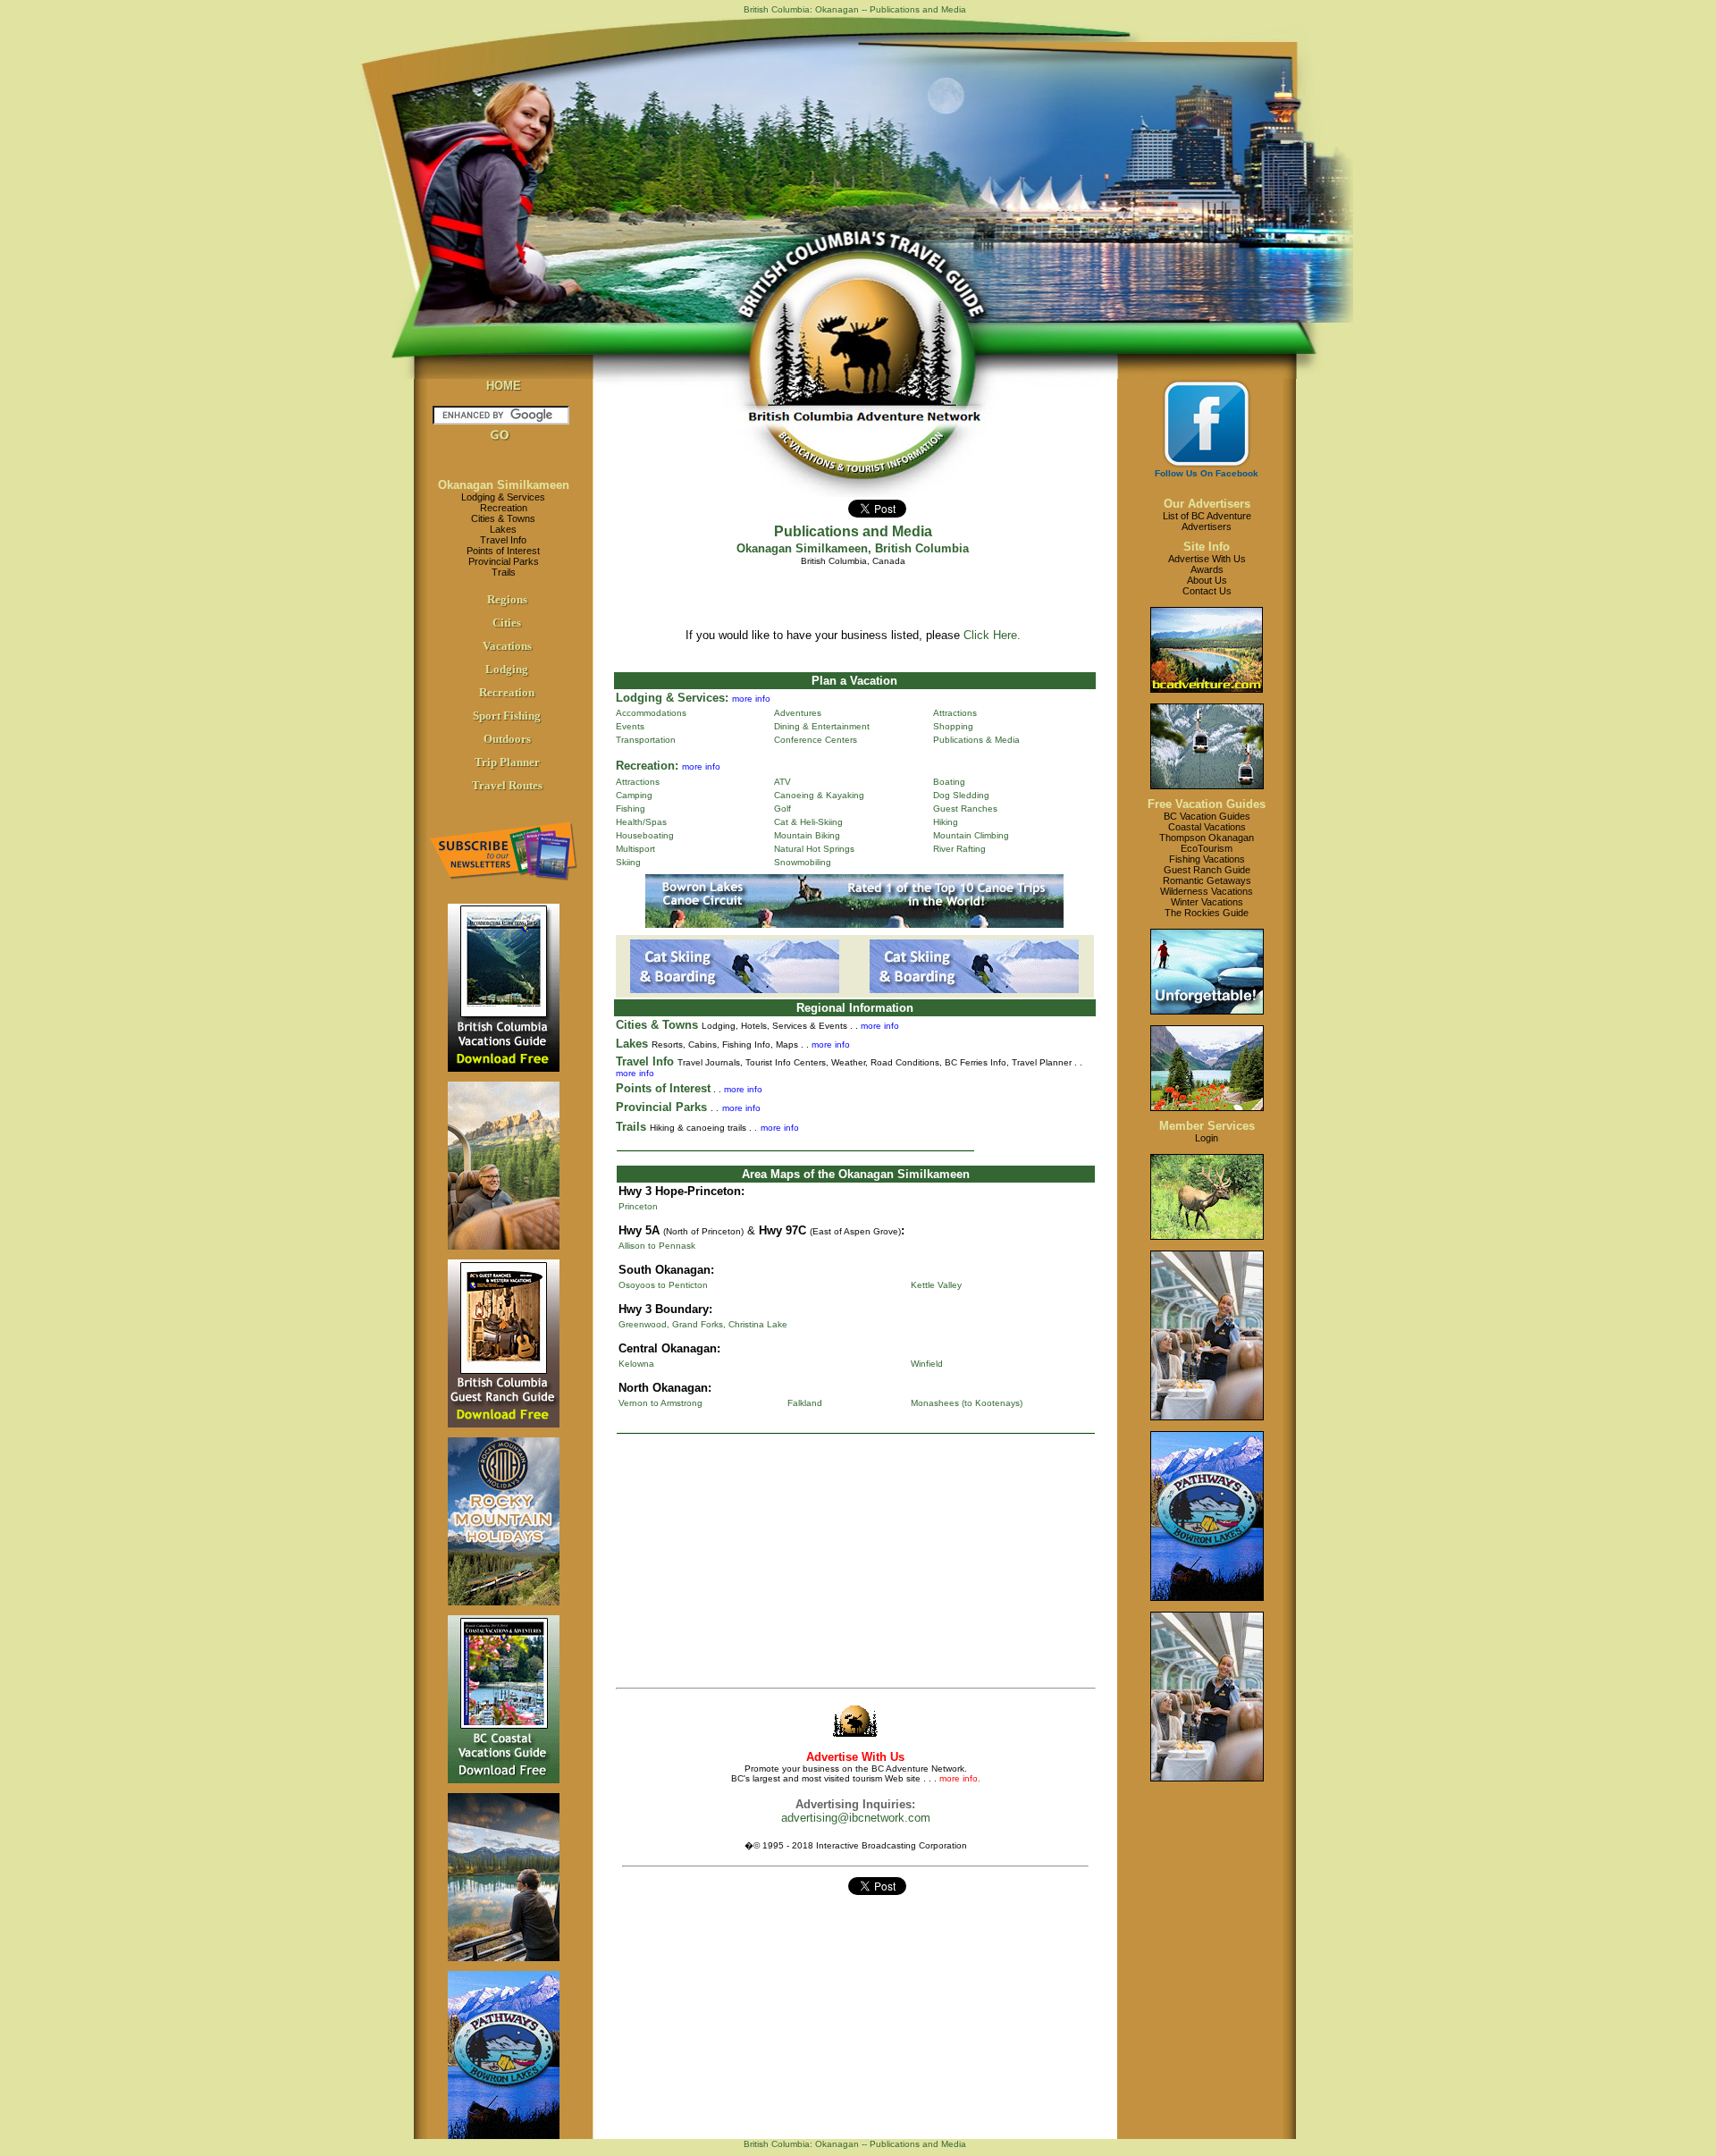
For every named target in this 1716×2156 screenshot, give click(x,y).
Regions (507, 599)
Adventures (798, 713)
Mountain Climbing (971, 835)
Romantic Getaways (1207, 880)
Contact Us (1207, 591)
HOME (504, 386)
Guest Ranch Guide (1207, 870)
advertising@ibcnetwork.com (856, 1818)
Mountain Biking (807, 835)
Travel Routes (507, 785)
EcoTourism (1207, 848)
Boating (949, 782)
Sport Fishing (507, 716)
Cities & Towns (503, 518)
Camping (634, 795)
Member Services (1207, 1126)
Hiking (946, 822)
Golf (782, 808)
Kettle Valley (936, 1285)
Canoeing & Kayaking (819, 795)
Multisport (635, 849)
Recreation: (647, 766)
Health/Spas (641, 822)
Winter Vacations (1207, 902)
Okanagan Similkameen (504, 485)
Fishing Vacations (1207, 859)
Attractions (955, 713)
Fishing (631, 808)
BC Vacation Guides (1207, 816)
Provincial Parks (504, 561)
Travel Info (503, 540)
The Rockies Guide (1207, 913)
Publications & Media (976, 740)
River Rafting (959, 849)
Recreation (504, 508)
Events (630, 726)
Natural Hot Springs (814, 849)
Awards (1207, 569)
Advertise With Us (1207, 559)
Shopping (953, 726)
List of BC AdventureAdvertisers (1207, 521)
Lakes (503, 529)
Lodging (507, 669)
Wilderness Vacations (1207, 891)
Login (1207, 1138)
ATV (782, 782)
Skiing (628, 862)
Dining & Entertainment (822, 726)
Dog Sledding (961, 795)
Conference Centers (816, 740)
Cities (507, 623)
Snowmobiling (803, 862)
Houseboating (645, 835)
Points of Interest (503, 551)
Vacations (507, 646)
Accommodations (651, 713)
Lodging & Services (503, 497)
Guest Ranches (965, 808)
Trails (504, 572)
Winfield (927, 1364)
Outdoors (507, 739)
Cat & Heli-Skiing (808, 822)
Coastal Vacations (1207, 827)
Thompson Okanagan (1207, 838)
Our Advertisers (1207, 504)
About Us (1207, 580)
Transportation (646, 740)
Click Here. (992, 635)
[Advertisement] (853, 1564)
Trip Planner (507, 762)
